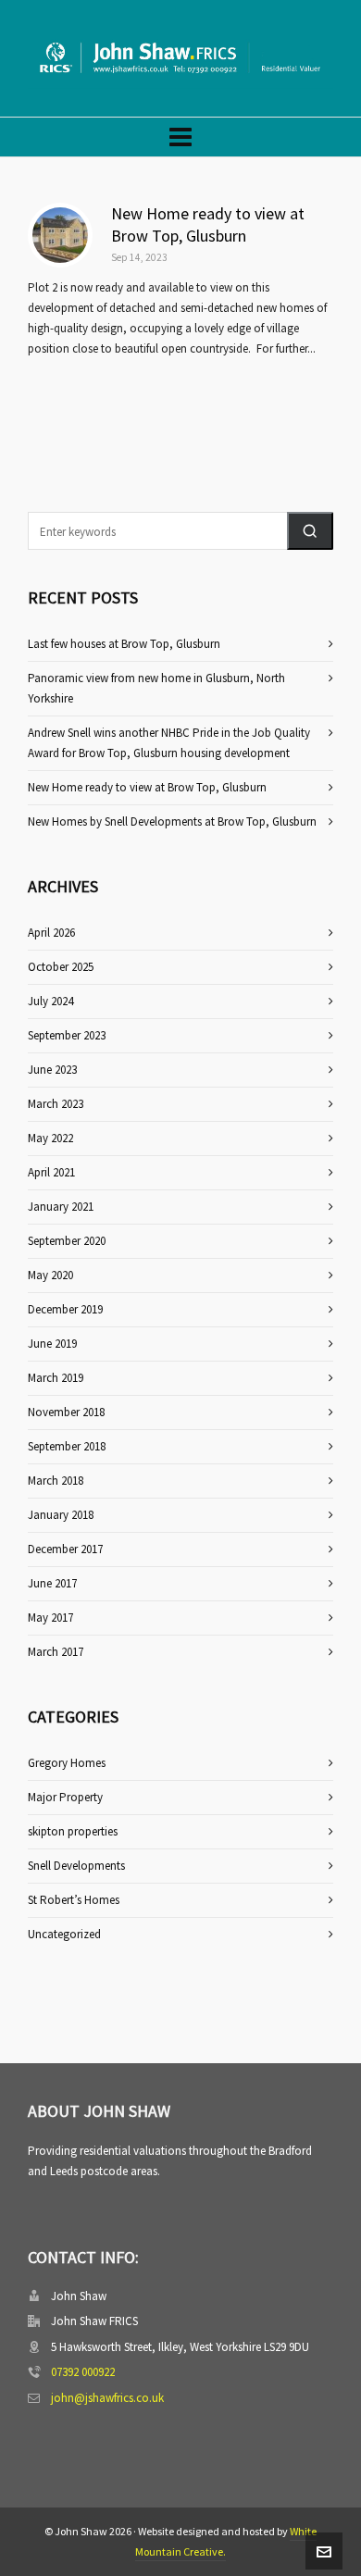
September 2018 (67, 1446)
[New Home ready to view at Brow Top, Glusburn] (60, 235)
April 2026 (51, 933)
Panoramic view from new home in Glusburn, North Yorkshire (156, 688)
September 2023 (67, 1035)
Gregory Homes (67, 1763)
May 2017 (50, 1618)
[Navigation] (180, 137)
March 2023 (56, 1104)
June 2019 (52, 1344)
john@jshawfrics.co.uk (107, 2398)
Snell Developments (76, 1866)
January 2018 (61, 1515)
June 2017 (52, 1583)
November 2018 (66, 1412)
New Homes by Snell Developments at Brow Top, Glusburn (172, 821)
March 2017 (56, 1652)
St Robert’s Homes (74, 1900)
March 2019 (56, 1378)
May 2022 (50, 1138)
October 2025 (61, 967)
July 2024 (50, 1001)
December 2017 (65, 1549)
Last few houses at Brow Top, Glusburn (124, 644)
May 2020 (50, 1275)
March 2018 (56, 1481)
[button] (310, 531)
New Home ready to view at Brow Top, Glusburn (208, 224)
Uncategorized (64, 1934)
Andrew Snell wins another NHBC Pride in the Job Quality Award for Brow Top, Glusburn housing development (169, 743)
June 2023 (52, 1070)
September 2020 (67, 1241)
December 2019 (65, 1309)
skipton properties (73, 1831)
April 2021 (51, 1172)
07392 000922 (83, 2372)
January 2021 (61, 1207)
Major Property (65, 1797)
